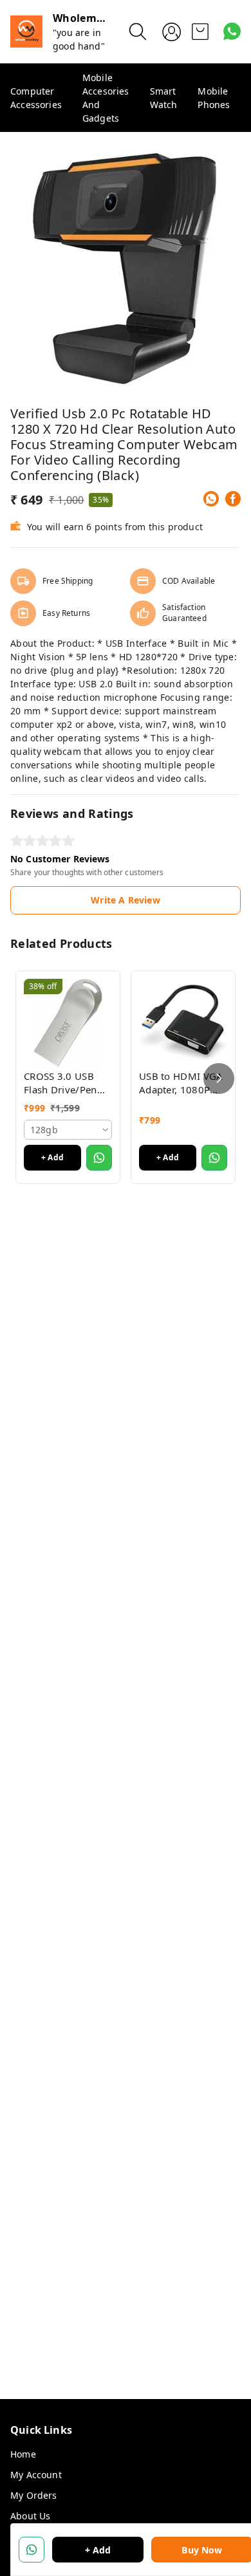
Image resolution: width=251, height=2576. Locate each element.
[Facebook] (233, 499)
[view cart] (200, 32)
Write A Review (125, 900)
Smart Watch (164, 98)
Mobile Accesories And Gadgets (106, 98)
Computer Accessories (36, 98)
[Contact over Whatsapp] (232, 31)
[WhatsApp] (211, 499)
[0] (200, 32)
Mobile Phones (214, 98)
